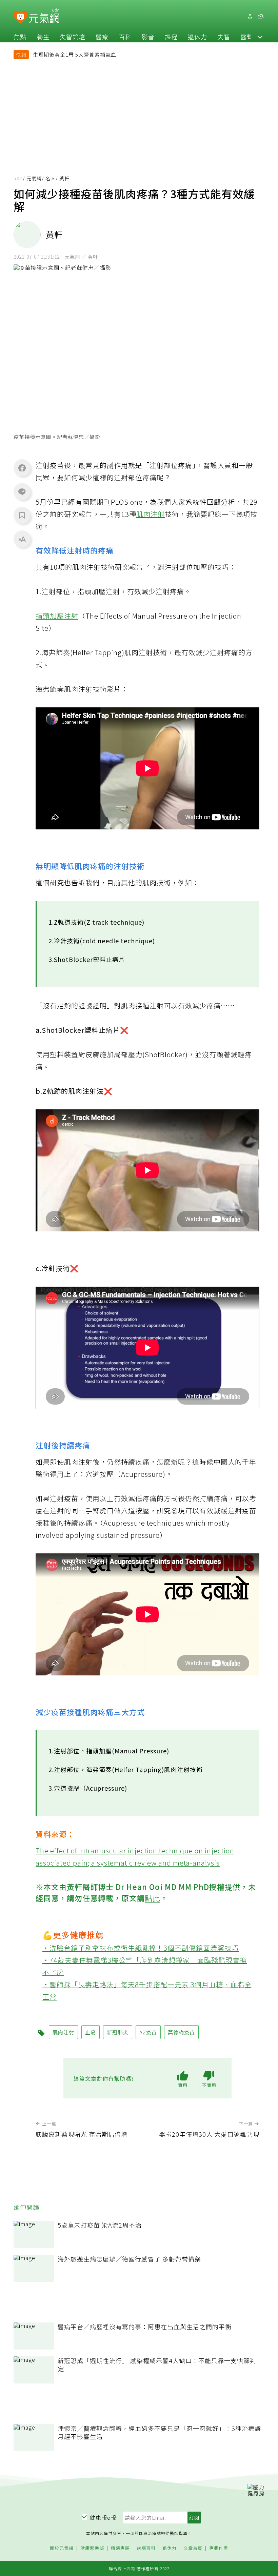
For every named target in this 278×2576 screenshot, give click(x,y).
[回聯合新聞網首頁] (21, 17)
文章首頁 (193, 2548)
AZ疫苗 (148, 2032)
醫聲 (247, 37)
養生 (43, 37)
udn (18, 178)
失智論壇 (73, 37)
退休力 (197, 37)
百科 (125, 37)
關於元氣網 (62, 2548)
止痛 (91, 2032)
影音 (148, 37)
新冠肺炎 (118, 2032)
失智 (224, 37)
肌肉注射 (151, 514)
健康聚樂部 (92, 2548)
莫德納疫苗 (181, 2032)
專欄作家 (219, 2548)
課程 (171, 37)
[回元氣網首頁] (44, 16)
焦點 (20, 37)
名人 (51, 178)
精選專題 (120, 2548)
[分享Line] (22, 491)
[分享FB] (22, 468)
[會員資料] (250, 16)
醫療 (102, 37)
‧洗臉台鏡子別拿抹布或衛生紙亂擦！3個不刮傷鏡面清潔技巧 (141, 1948)
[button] (260, 37)
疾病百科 (146, 2548)
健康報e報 (103, 2517)
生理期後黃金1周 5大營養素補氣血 (75, 54)
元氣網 (34, 178)
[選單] (261, 16)
